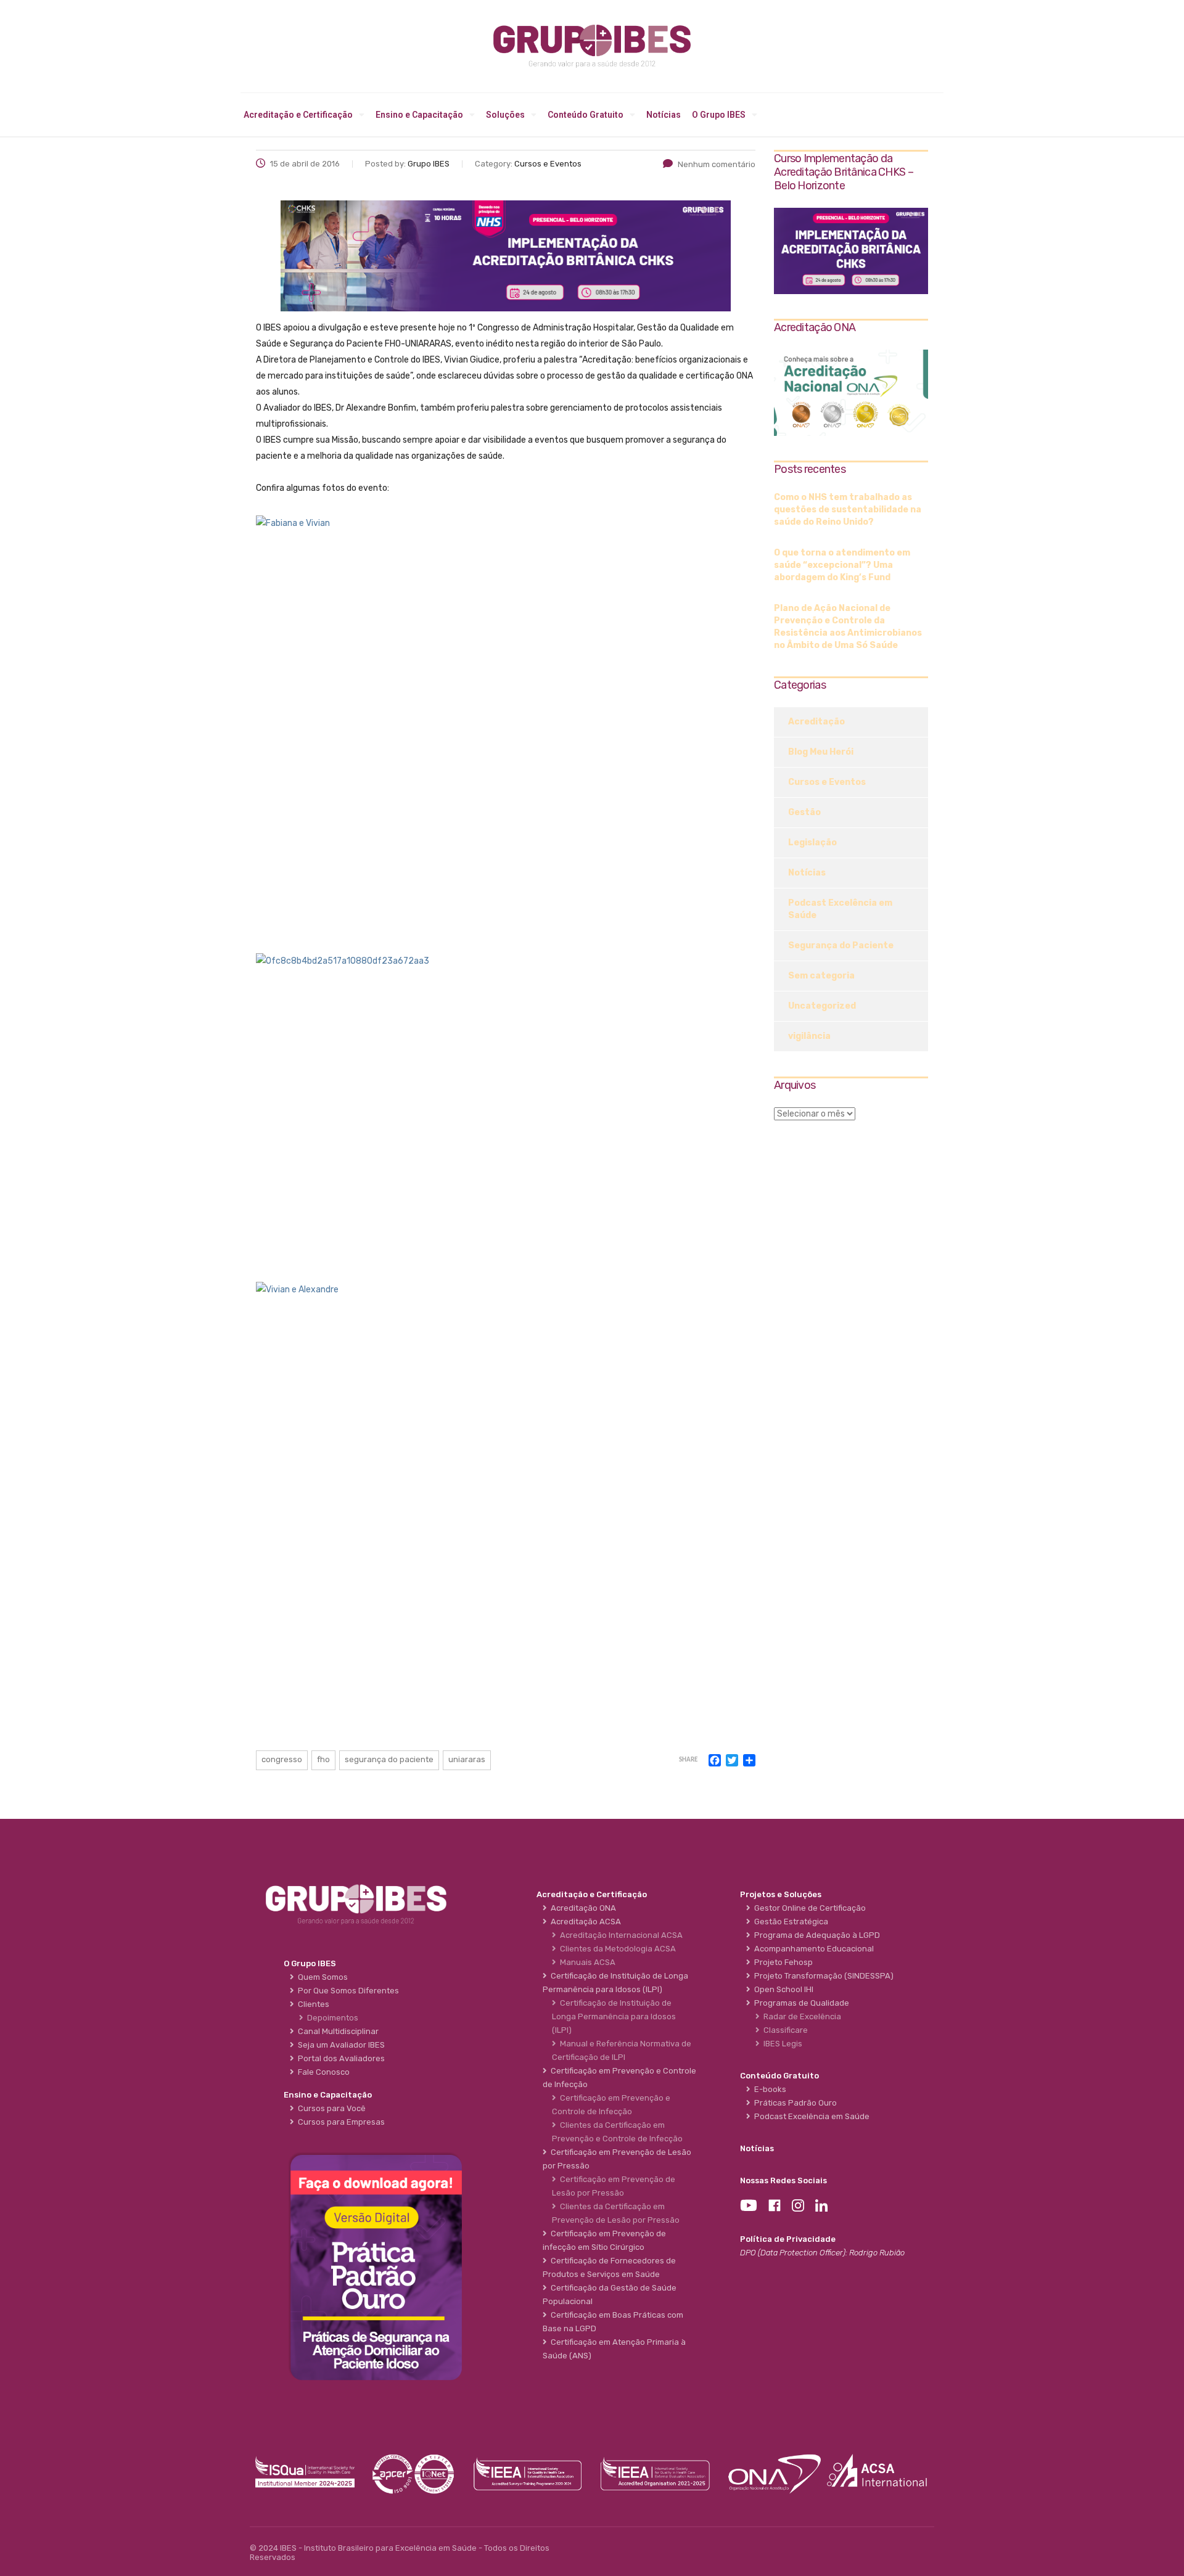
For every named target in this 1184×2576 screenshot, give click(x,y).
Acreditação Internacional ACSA (619, 1935)
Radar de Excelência (800, 2016)
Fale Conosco (322, 2072)
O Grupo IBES (719, 115)
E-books (768, 2089)
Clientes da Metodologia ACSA (616, 1949)
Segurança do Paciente (841, 945)
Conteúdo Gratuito (586, 115)
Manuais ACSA (586, 1962)
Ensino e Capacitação (419, 115)
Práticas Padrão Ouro (794, 2103)
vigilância (809, 1036)
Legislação (812, 843)
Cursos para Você (330, 2108)
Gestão (804, 812)
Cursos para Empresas (339, 2122)
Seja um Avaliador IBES (339, 2045)
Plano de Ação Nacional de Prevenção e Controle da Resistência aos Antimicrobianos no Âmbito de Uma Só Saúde (848, 627)
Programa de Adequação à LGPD (815, 1935)
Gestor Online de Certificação (808, 1908)
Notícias (664, 115)
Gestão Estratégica (789, 1922)
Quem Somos (321, 1977)
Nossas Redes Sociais (783, 2180)
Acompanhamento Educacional (812, 1949)
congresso (282, 1759)
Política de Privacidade (788, 2239)
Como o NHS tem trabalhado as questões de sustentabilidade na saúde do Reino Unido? (848, 510)
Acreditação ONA (582, 1908)
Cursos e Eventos (827, 782)
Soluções (505, 115)
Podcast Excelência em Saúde (840, 909)
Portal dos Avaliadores (339, 2058)
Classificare (784, 2030)
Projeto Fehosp (782, 1962)
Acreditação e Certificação (298, 115)
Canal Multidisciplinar (336, 2031)
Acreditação (816, 722)
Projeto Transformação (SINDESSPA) (822, 1976)
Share (688, 1760)
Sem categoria (821, 976)
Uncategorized (822, 1006)
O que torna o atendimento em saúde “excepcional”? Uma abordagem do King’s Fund (842, 565)
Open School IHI (782, 1989)
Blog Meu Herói (821, 752)
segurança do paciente (389, 1759)
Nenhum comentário (717, 164)
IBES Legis (781, 2044)
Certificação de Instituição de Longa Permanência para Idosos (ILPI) (614, 2016)
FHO (323, 1759)
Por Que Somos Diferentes (347, 1991)
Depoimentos (331, 2018)
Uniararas (467, 1759)
